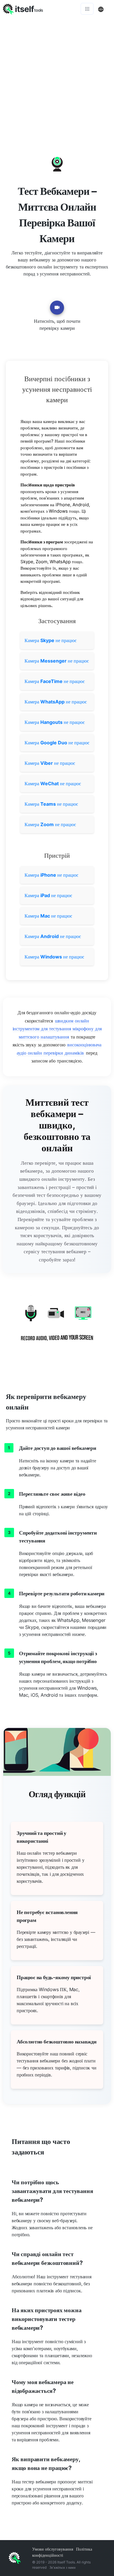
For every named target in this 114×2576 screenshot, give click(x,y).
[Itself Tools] (57, 1327)
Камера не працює (51, 640)
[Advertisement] (57, 77)
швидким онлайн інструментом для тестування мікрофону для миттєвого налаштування (57, 1029)
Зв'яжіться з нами (62, 2567)
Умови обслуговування (53, 2549)
